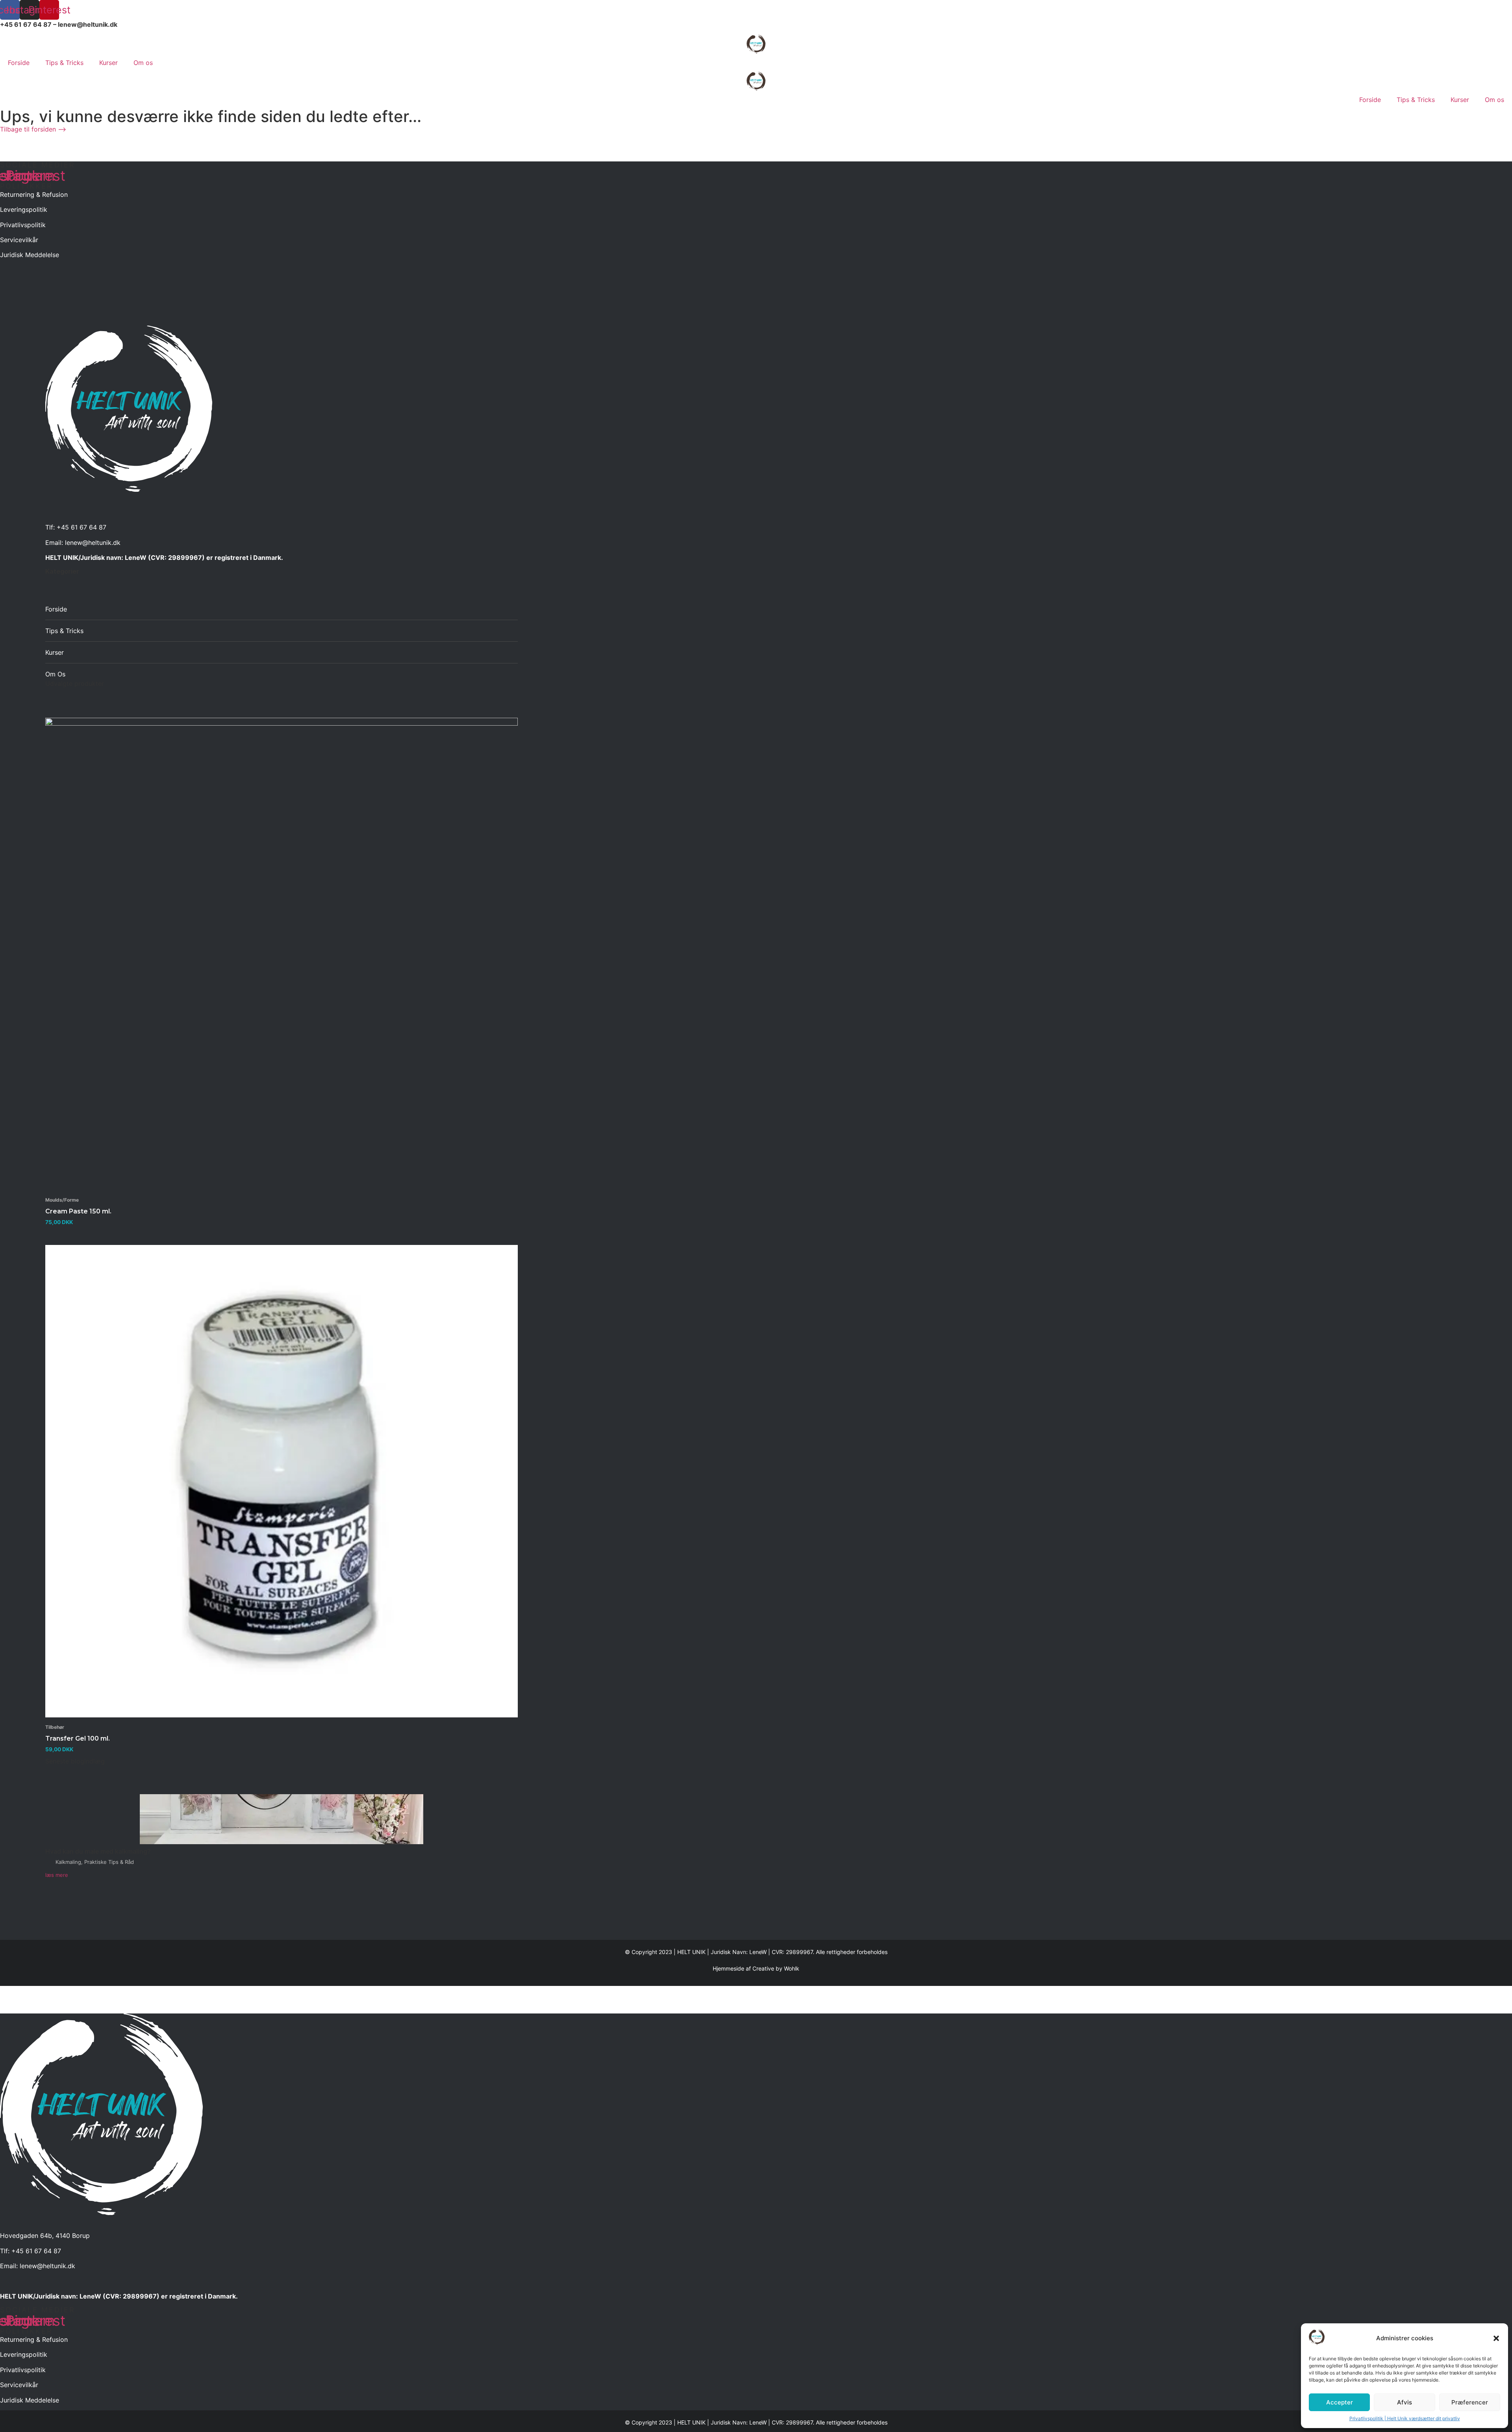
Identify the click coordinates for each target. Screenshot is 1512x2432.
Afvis (1405, 2402)
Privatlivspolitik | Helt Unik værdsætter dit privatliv (1405, 2418)
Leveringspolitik (24, 209)
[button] (1496, 2338)
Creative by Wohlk (776, 1968)
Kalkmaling (68, 1862)
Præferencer (1470, 2402)
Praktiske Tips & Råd (109, 1862)
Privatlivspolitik (23, 225)
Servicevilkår (19, 240)
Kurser (108, 63)
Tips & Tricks (64, 63)
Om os (143, 63)
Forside (19, 63)
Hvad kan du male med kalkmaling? (98, 1851)
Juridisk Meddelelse (30, 255)
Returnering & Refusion (34, 194)
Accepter (1340, 2402)
